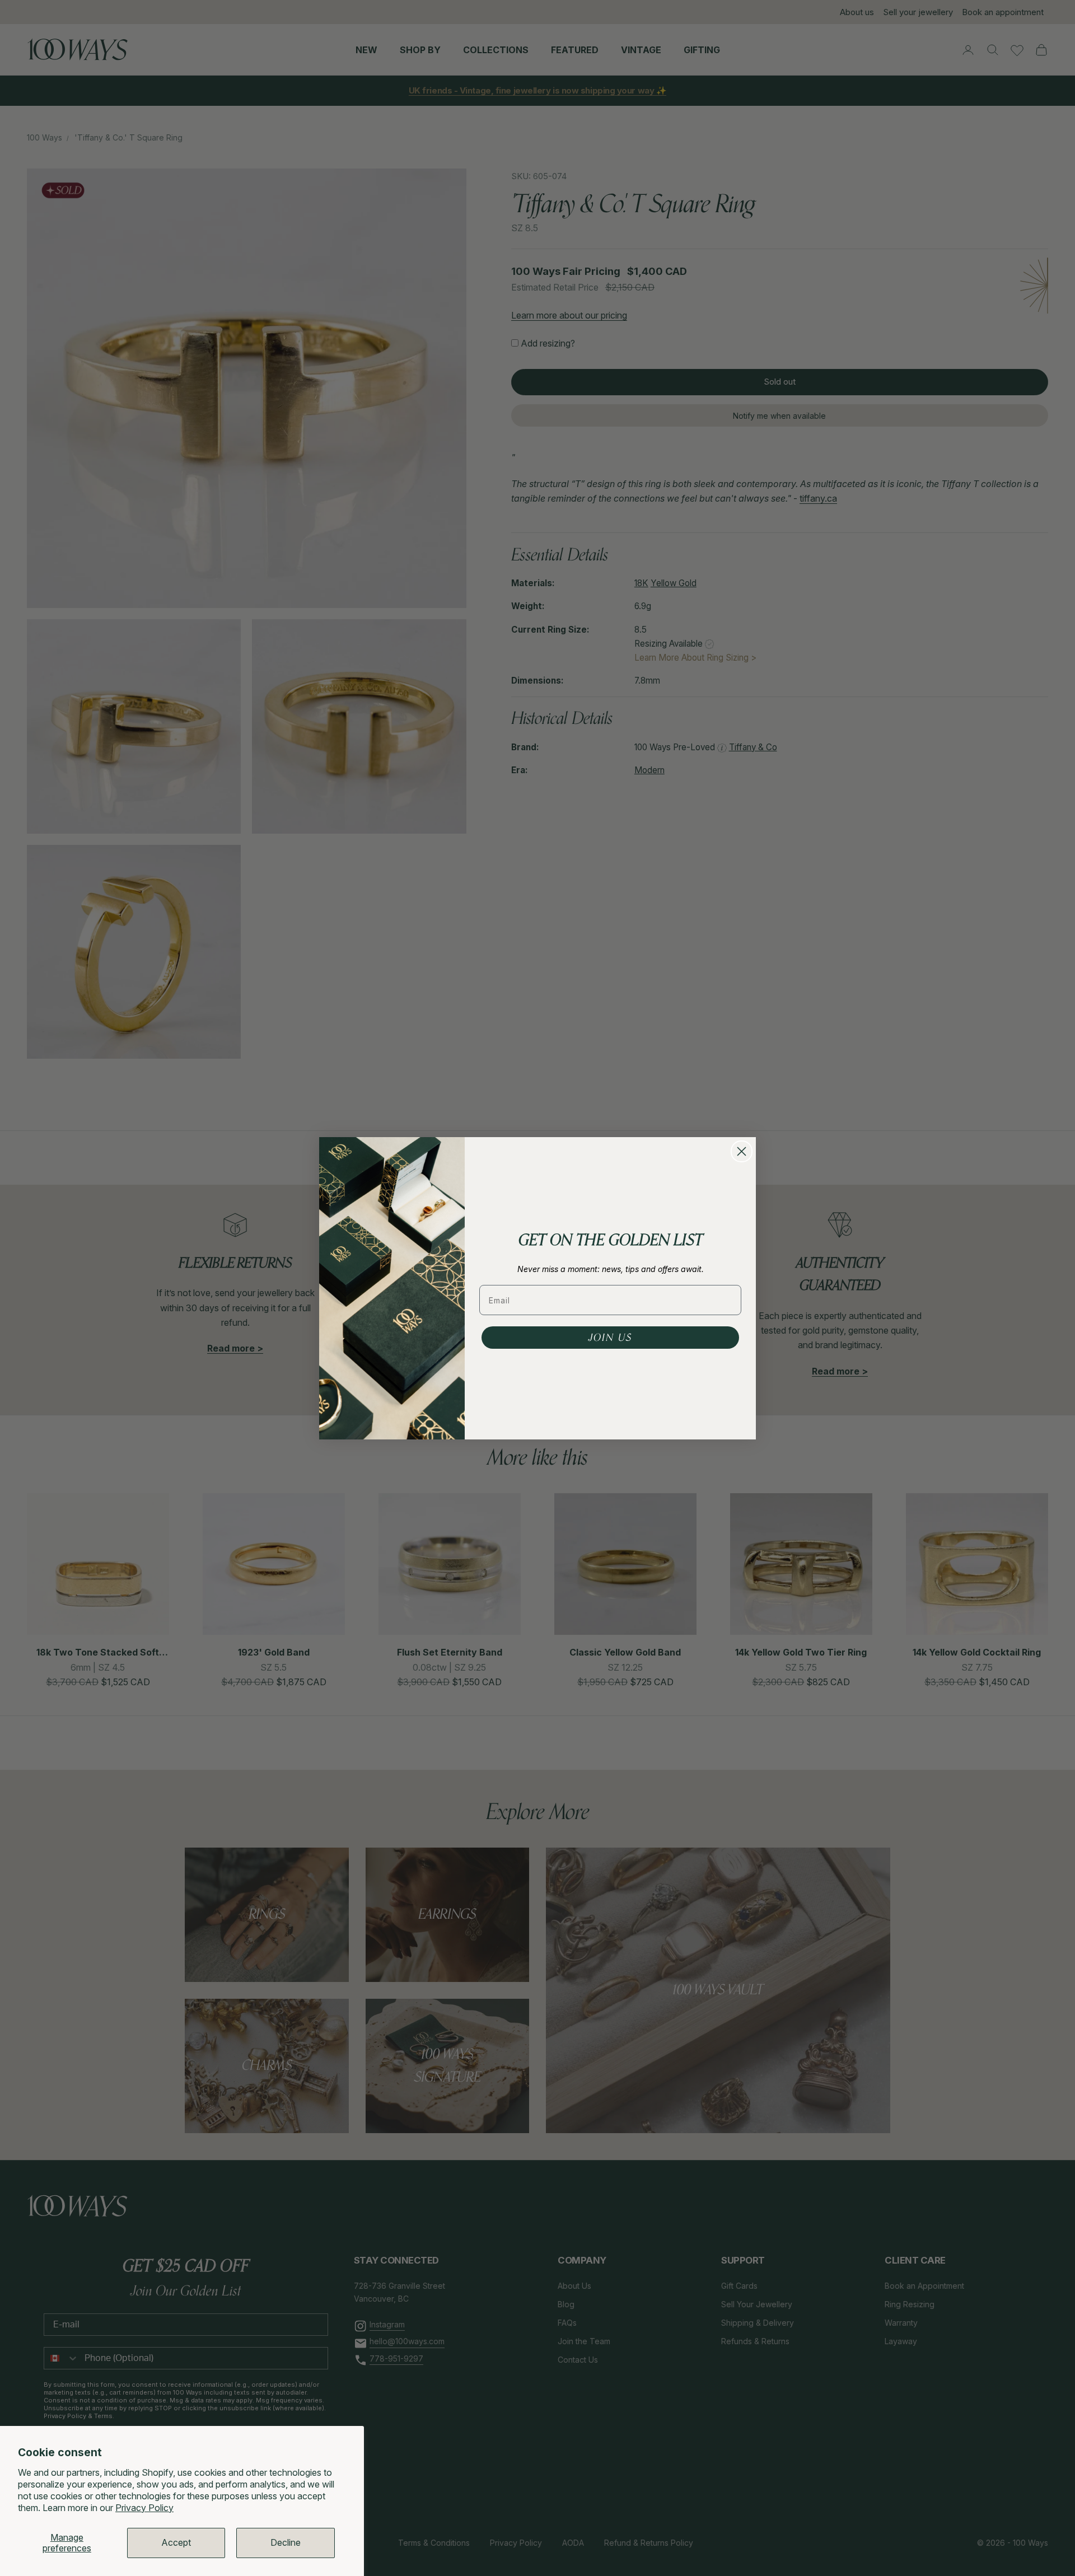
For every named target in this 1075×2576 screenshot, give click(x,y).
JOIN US (610, 1338)
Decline (286, 2542)
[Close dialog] (742, 1151)
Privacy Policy (144, 2508)
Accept (176, 2542)
